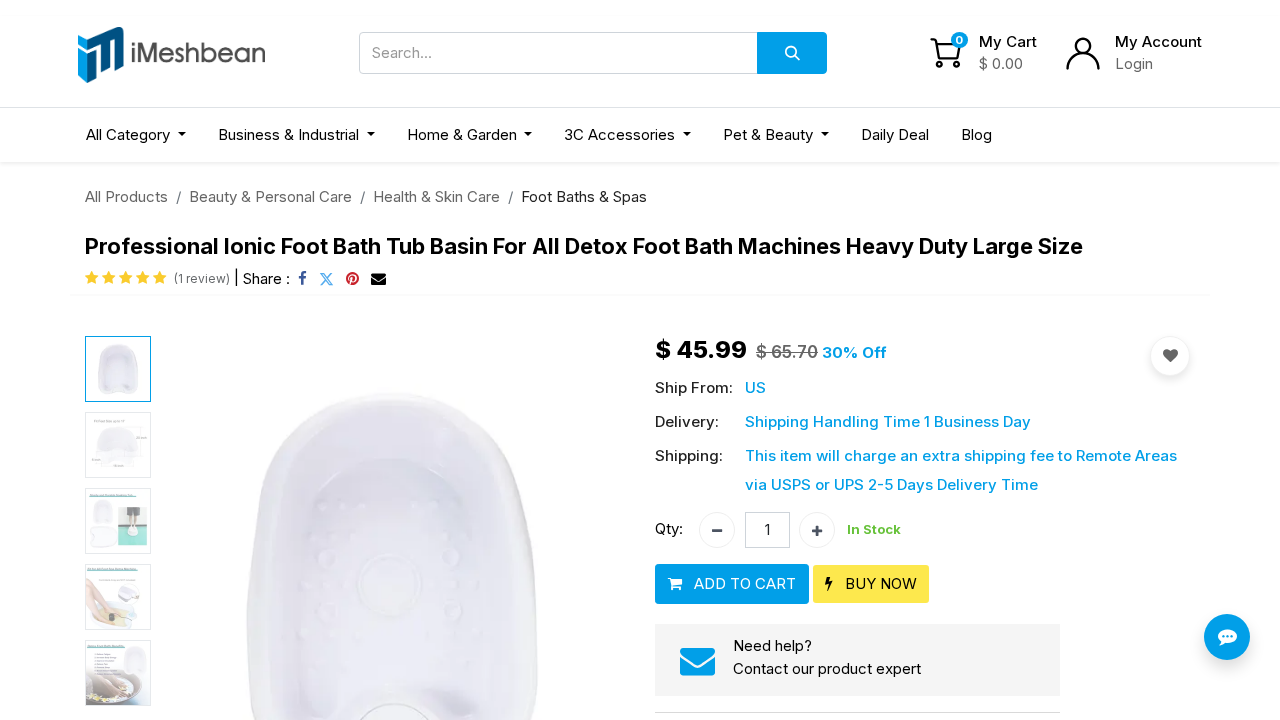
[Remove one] (717, 530)
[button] (732, 584)
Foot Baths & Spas (584, 196)
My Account (1158, 41)
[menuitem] (895, 135)
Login (1134, 63)
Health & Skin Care (436, 196)
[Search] (792, 53)
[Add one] (817, 530)
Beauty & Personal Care (270, 196)
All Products (126, 196)
